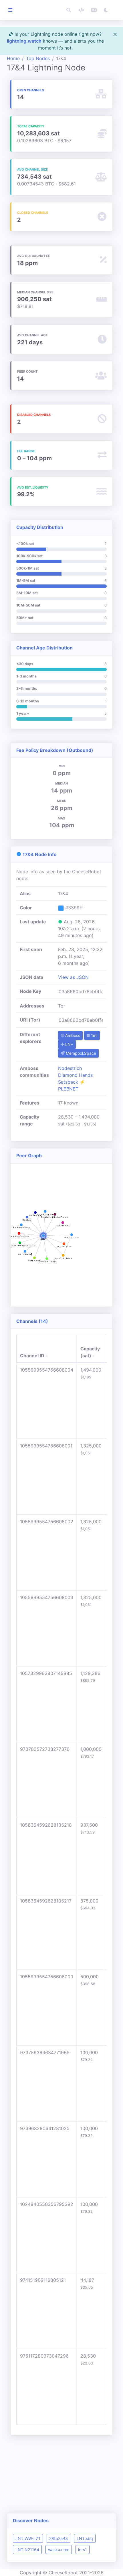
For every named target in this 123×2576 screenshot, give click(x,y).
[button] (69, 10)
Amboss (72, 1035)
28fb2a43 (58, 2538)
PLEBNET (68, 1089)
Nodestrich (70, 1068)
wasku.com (59, 2550)
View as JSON (73, 977)
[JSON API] (81, 10)
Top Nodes (38, 58)
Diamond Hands (75, 1075)
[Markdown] (94, 10)
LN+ (69, 1044)
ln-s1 (83, 2550)
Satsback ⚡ (72, 1082)
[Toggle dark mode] (106, 10)
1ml (94, 1035)
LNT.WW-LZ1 (28, 2538)
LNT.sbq (85, 2538)
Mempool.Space (80, 1053)
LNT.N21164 (27, 2550)
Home (13, 58)
